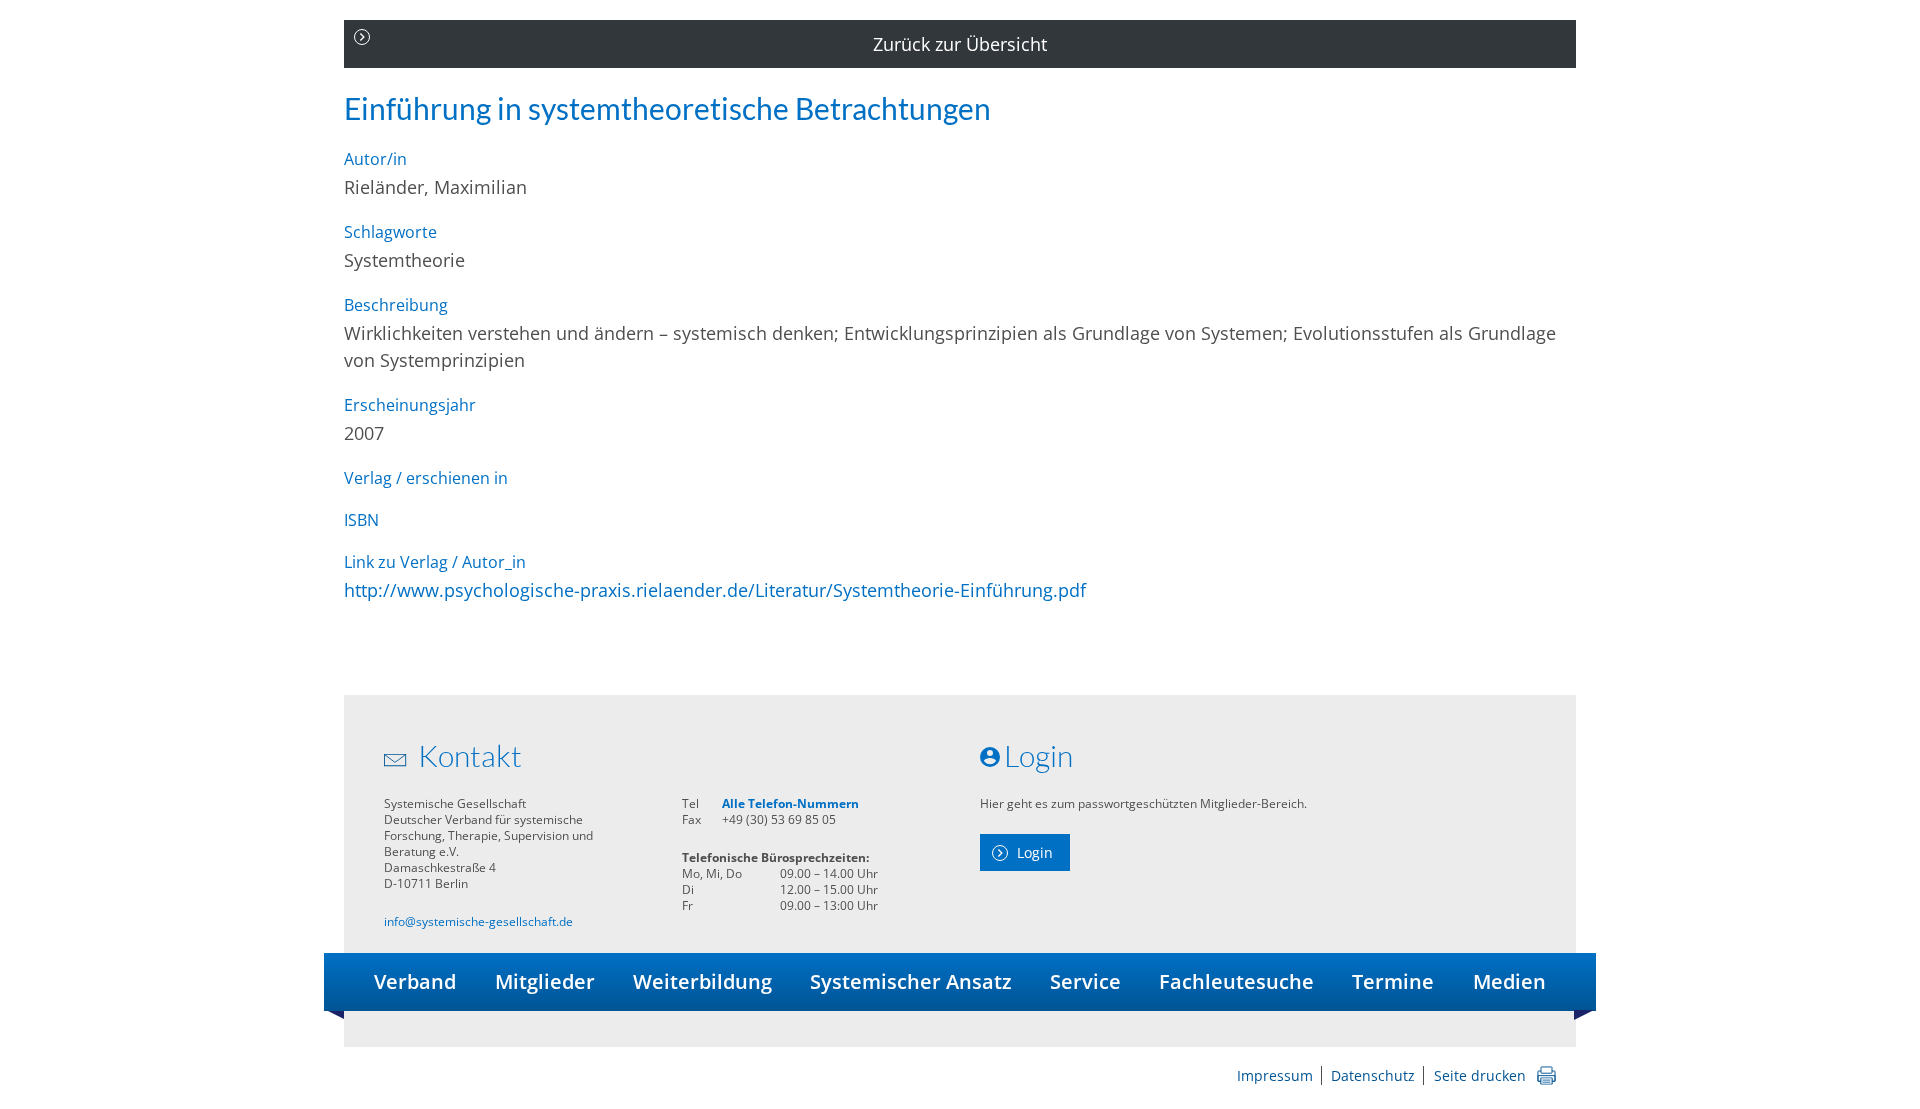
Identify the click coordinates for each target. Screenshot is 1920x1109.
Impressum (1275, 1075)
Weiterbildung (702, 981)
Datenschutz (1373, 1075)
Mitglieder (545, 981)
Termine (1393, 981)
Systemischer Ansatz (911, 981)
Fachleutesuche (1236, 981)
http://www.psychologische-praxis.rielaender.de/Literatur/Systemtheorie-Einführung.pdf (715, 590)
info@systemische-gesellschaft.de (478, 921)
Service (1085, 981)
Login (1035, 852)
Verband (415, 981)
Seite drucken (1480, 1075)
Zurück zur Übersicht (960, 44)
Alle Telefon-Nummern (790, 803)
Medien (1509, 981)
